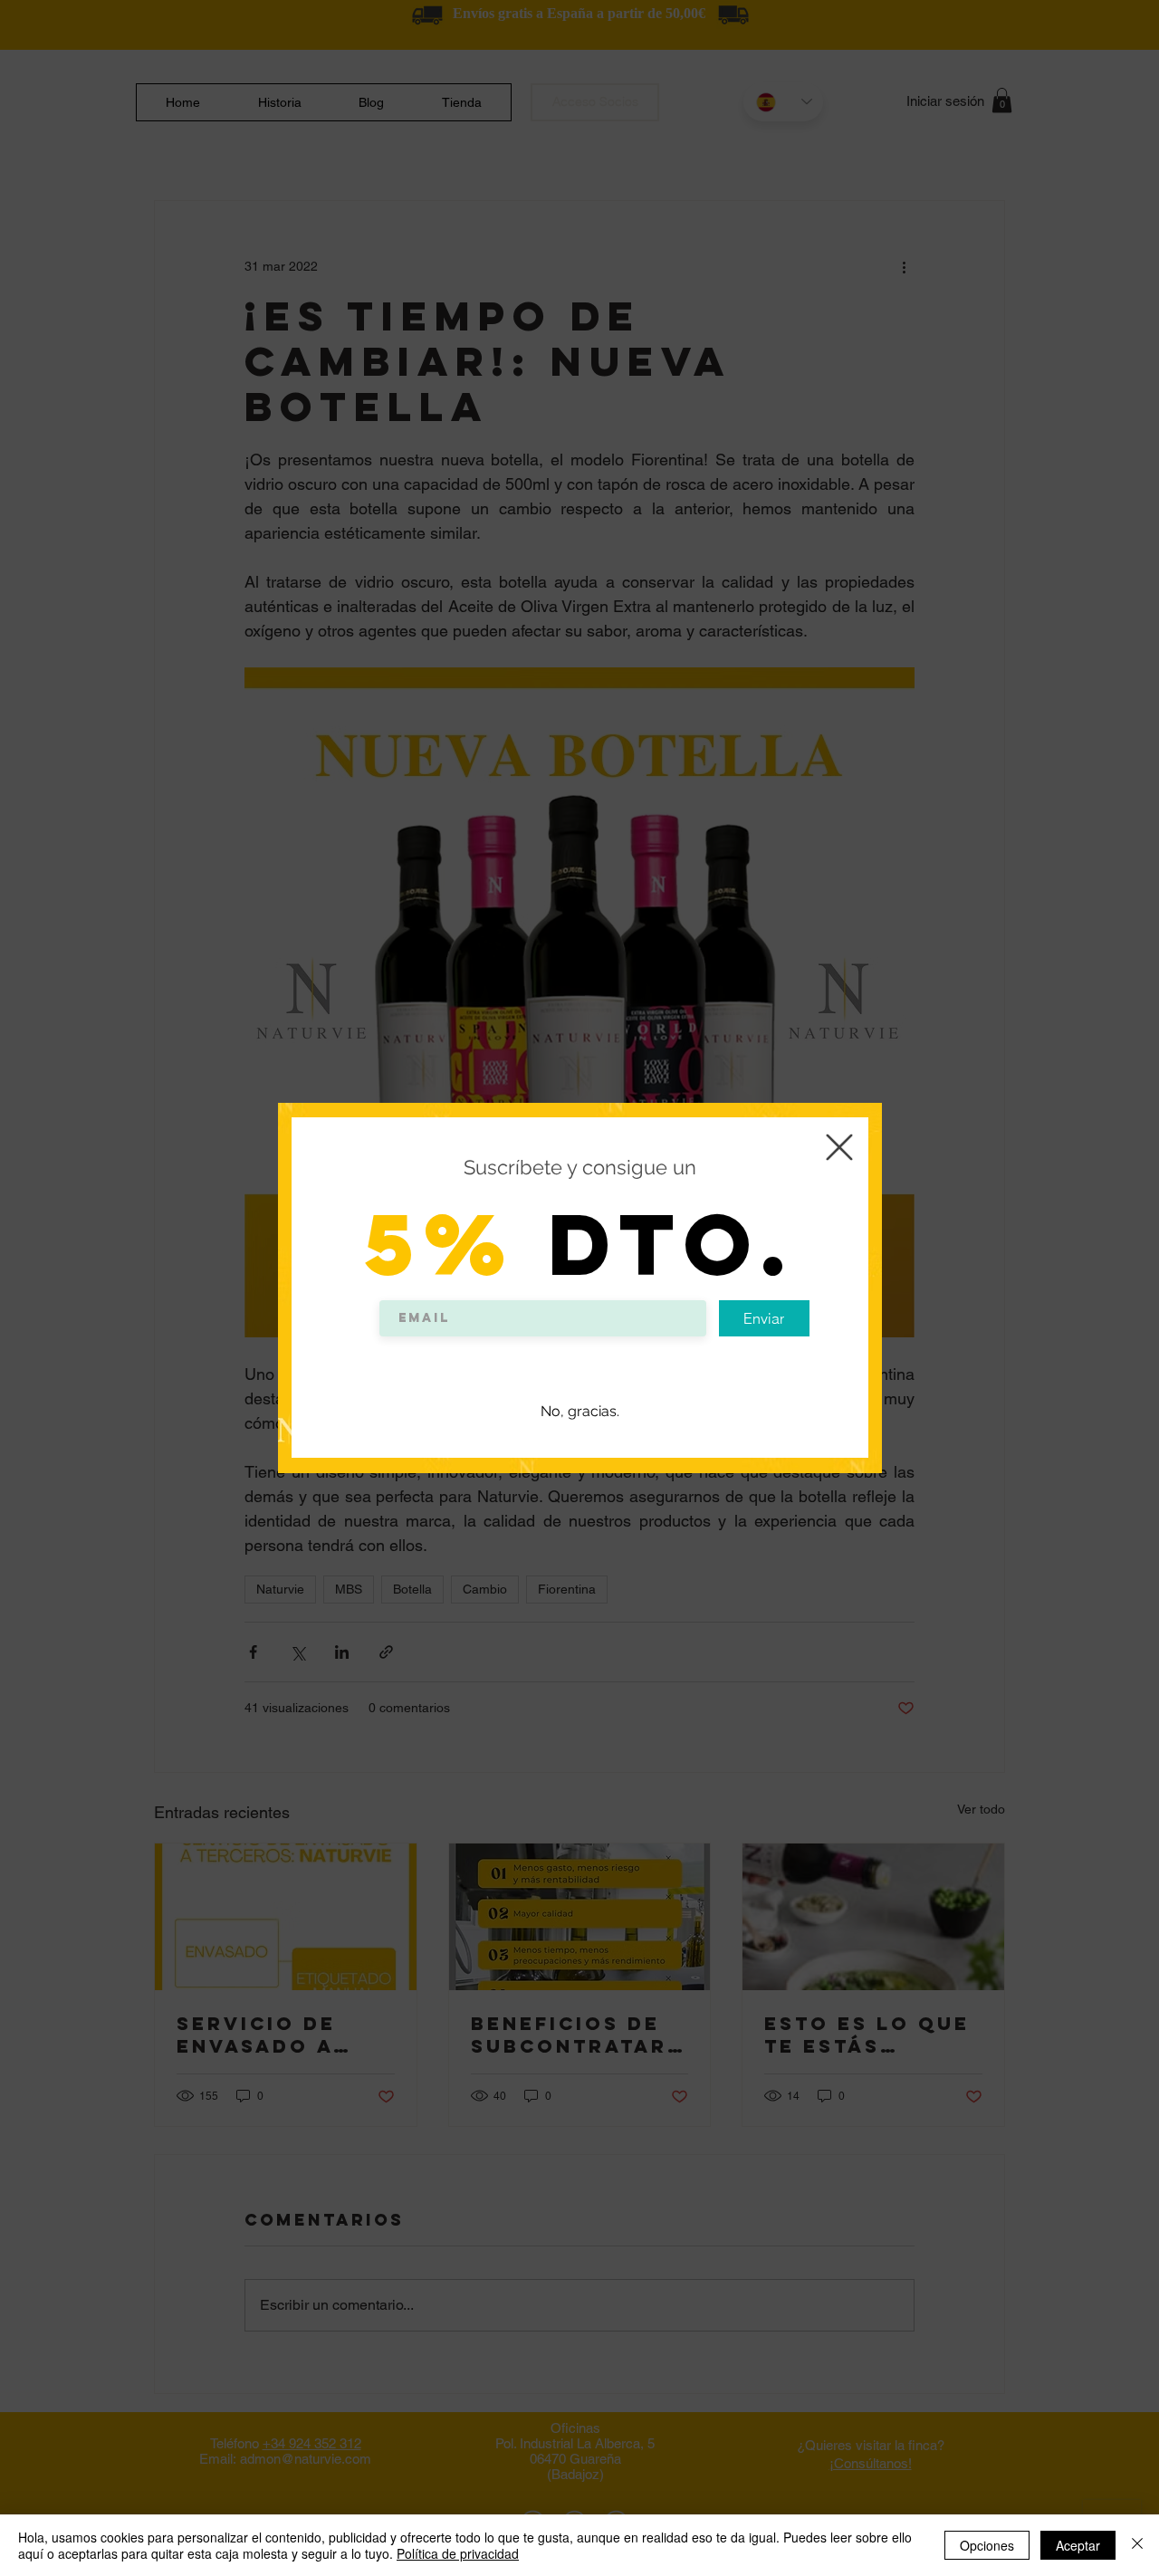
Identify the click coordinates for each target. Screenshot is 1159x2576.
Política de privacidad (458, 2553)
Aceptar (1078, 2545)
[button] (839, 1147)
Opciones (987, 2545)
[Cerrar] (1137, 2545)
